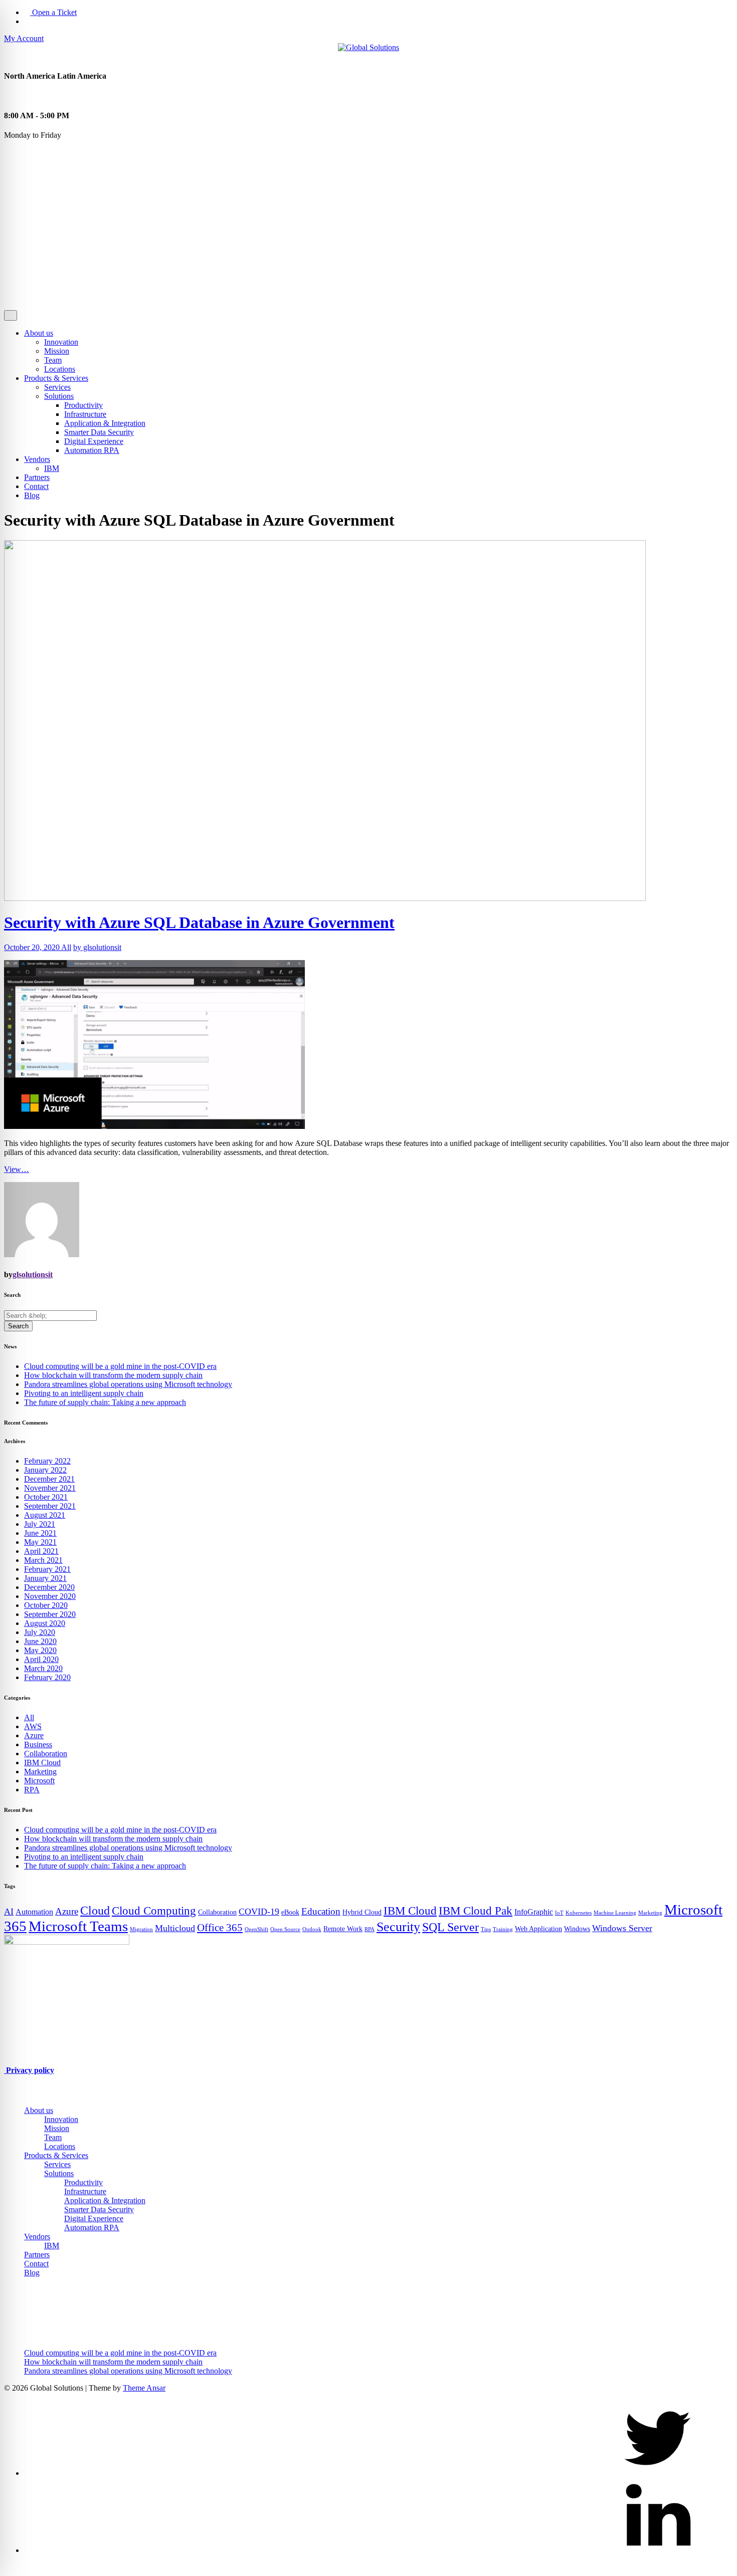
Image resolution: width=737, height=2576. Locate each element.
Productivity (83, 405)
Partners (37, 477)
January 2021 (45, 1578)
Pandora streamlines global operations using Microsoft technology (128, 1384)
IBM (52, 468)
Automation (34, 1912)
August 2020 (45, 1623)
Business (38, 1744)
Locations (60, 369)
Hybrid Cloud (362, 1912)
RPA (32, 1790)
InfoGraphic (534, 1912)
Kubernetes (579, 1913)
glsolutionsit (33, 1274)
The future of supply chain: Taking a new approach (105, 1402)
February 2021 (47, 1569)
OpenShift (256, 1929)
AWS (33, 1726)
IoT (559, 1913)
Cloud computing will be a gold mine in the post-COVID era (120, 1366)
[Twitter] (658, 2473)
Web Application (538, 1929)
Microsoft (39, 1781)
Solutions (59, 396)
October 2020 (46, 1605)
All (66, 947)
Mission (57, 351)
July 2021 (40, 1524)
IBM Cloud (42, 1763)
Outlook (312, 1929)
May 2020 (40, 1650)
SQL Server (450, 1927)
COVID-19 (259, 1912)
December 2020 (49, 1587)
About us (39, 333)
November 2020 (50, 1596)
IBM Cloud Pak (476, 1911)
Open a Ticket (53, 12)
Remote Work (343, 1929)
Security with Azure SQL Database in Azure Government (199, 922)
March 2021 (43, 1560)
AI (9, 1912)
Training (503, 1929)
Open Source (285, 1929)
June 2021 (40, 1533)
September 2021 (50, 1506)
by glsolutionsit (97, 947)
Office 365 (220, 1928)
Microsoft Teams (78, 1926)
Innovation (61, 342)
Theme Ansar (144, 2388)
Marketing (40, 1772)
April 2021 (41, 1551)
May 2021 (40, 1542)
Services (57, 387)
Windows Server (622, 1928)
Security (398, 1927)
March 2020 (43, 1668)
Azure (34, 1735)
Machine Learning (615, 1913)
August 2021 (45, 1515)
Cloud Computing (154, 1911)
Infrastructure (85, 414)
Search (18, 1326)
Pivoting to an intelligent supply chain (84, 1393)
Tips (486, 1929)
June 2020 (40, 1641)
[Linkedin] (658, 2550)
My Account (24, 38)
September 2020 (50, 1614)
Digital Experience (94, 441)
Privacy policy (29, 2070)
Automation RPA (92, 450)
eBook (290, 1912)
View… (17, 1169)
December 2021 (49, 1479)
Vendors (37, 459)
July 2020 (40, 1632)
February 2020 (47, 1677)
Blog (32, 495)
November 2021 (50, 1488)
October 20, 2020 (33, 947)
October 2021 (46, 1497)
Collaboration (46, 1753)
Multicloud (175, 1928)
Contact (36, 486)
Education (321, 1911)
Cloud (95, 1910)
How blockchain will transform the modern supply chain (113, 1375)
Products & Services (56, 378)
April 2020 (41, 1659)
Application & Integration (105, 423)
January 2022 (45, 1470)
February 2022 (47, 1461)
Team (53, 360)
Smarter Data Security (99, 432)
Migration (141, 1929)
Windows (577, 1929)
